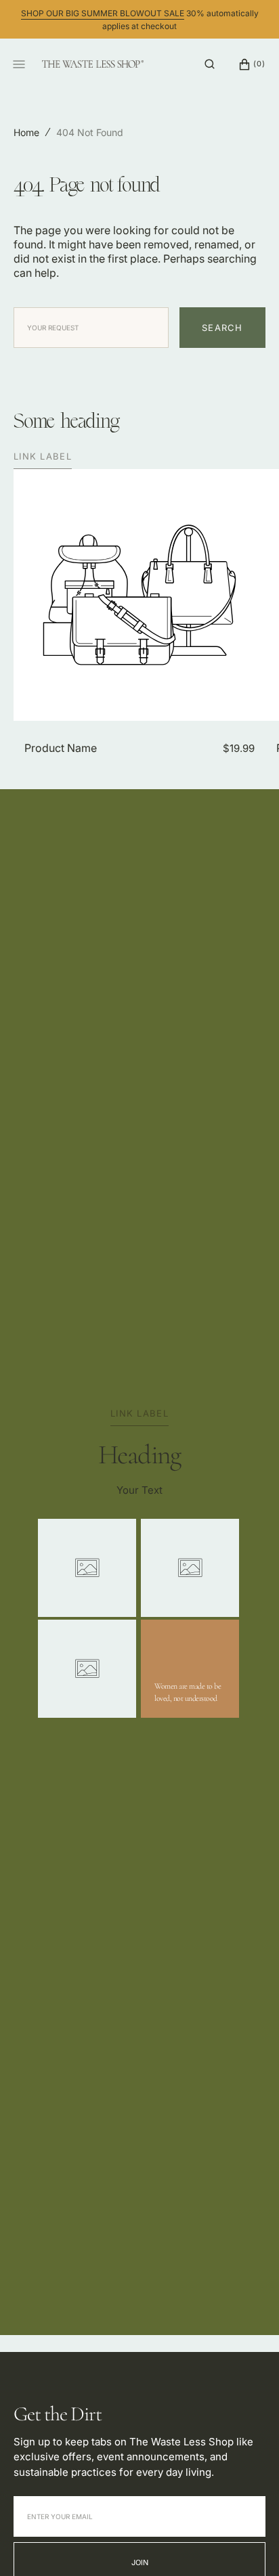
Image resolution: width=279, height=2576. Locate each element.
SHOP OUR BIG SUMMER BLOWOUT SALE (103, 13)
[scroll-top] (248, 2545)
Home (26, 132)
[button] (210, 64)
